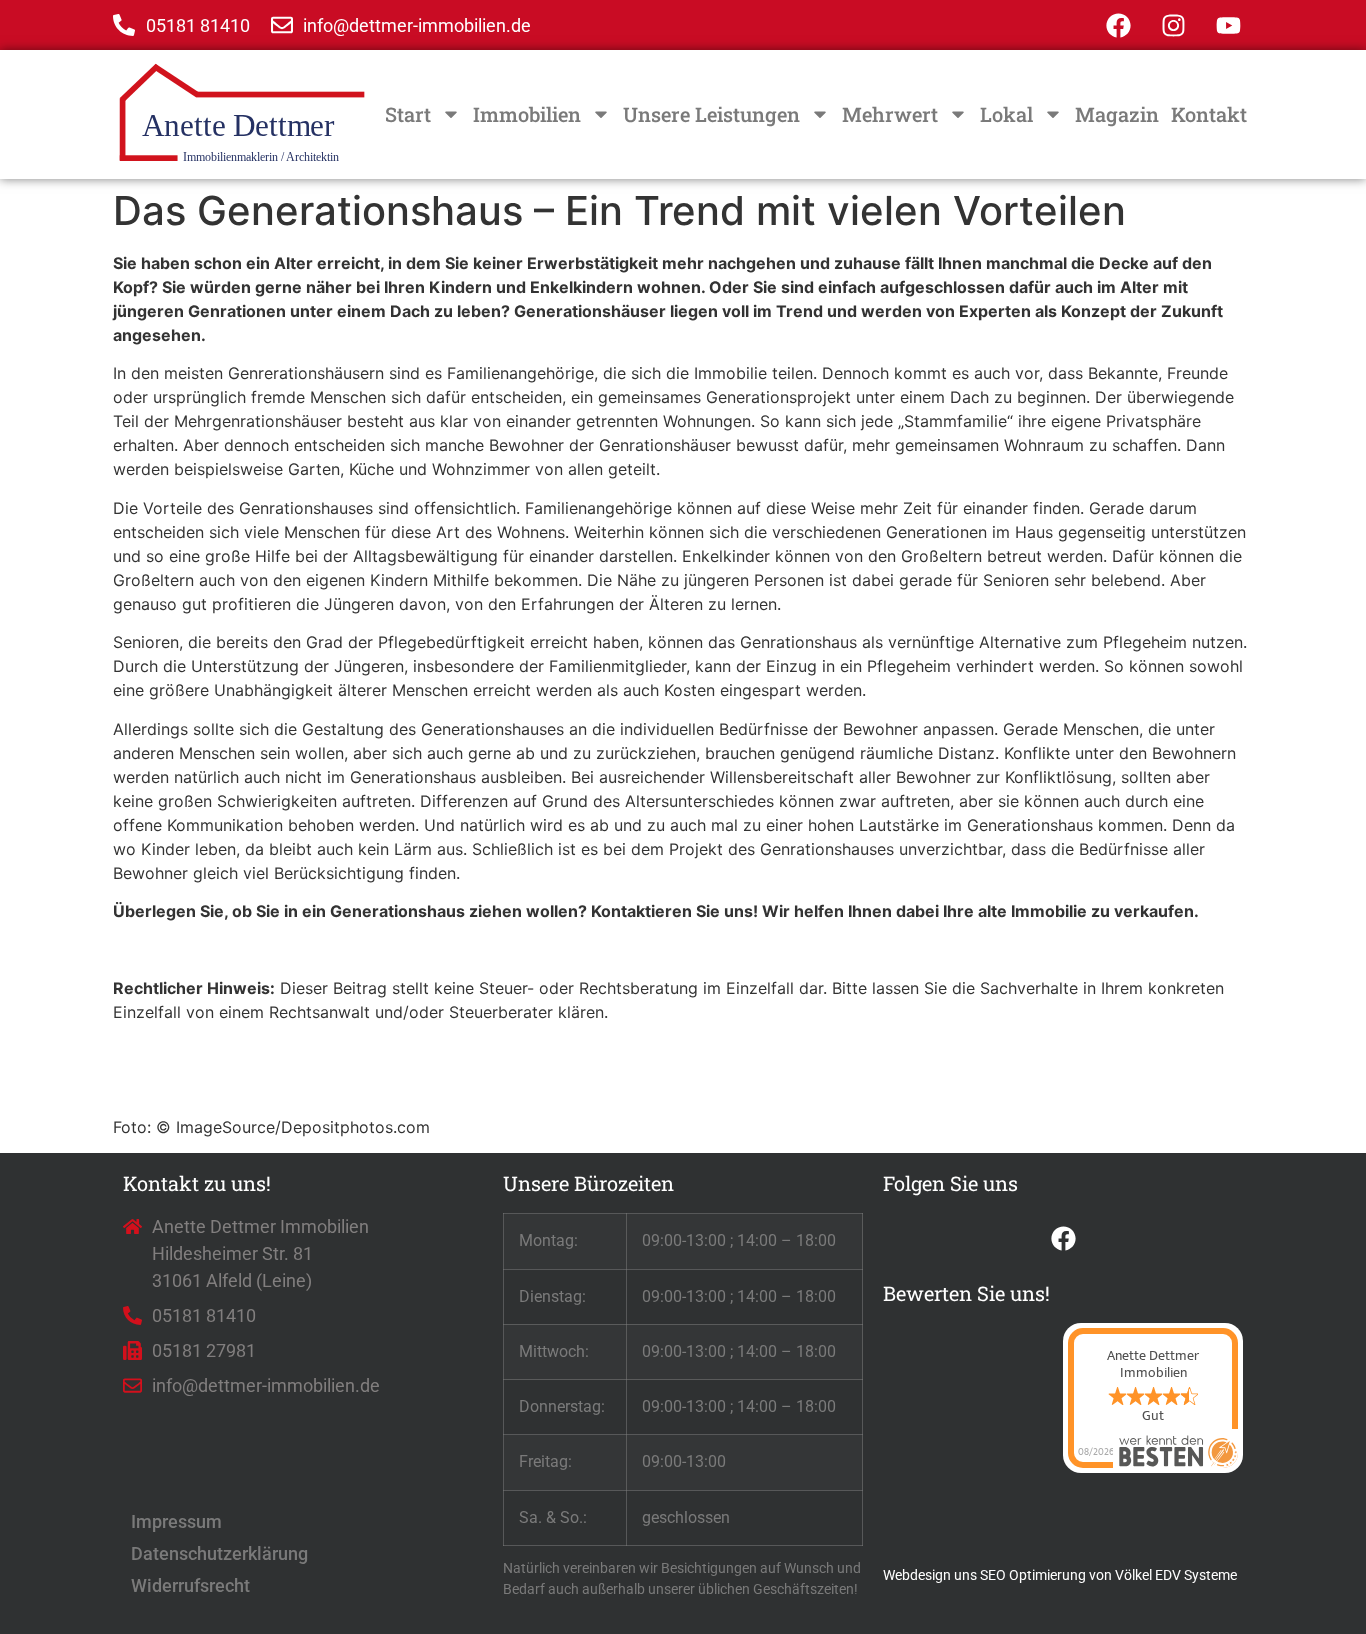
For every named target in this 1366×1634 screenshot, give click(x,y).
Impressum (176, 1521)
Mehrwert (890, 114)
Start (408, 114)
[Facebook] (1118, 25)
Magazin (1117, 114)
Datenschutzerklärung (219, 1553)
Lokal (1006, 114)
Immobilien (527, 114)
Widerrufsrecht (190, 1585)
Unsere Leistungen (711, 114)
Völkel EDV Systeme (1176, 1575)
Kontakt (1209, 114)
